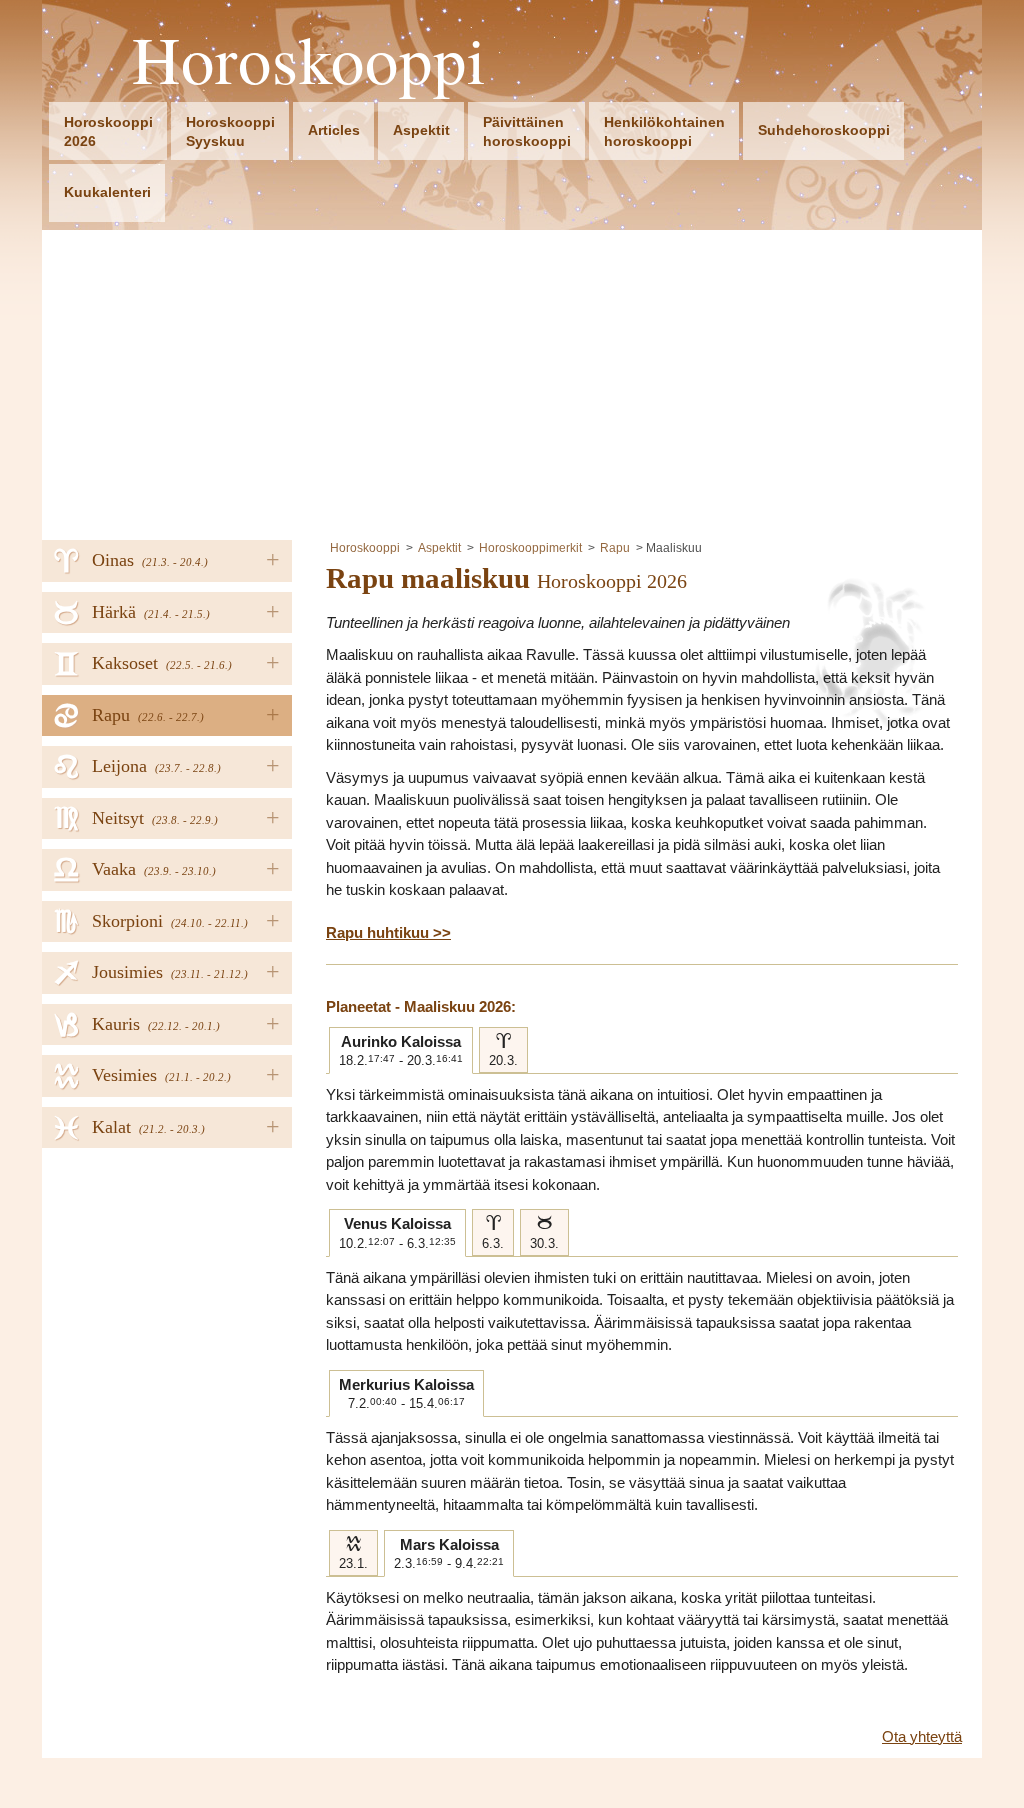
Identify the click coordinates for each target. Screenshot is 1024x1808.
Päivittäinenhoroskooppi (527, 131)
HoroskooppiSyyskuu (230, 131)
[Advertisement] (512, 380)
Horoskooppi (309, 59)
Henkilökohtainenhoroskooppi (664, 131)
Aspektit (421, 130)
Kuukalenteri (107, 192)
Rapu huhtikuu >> (388, 932)
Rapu (615, 548)
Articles (334, 130)
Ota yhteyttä (922, 1736)
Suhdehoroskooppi (824, 130)
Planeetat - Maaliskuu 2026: (421, 1006)
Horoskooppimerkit (530, 548)
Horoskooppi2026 (108, 131)
